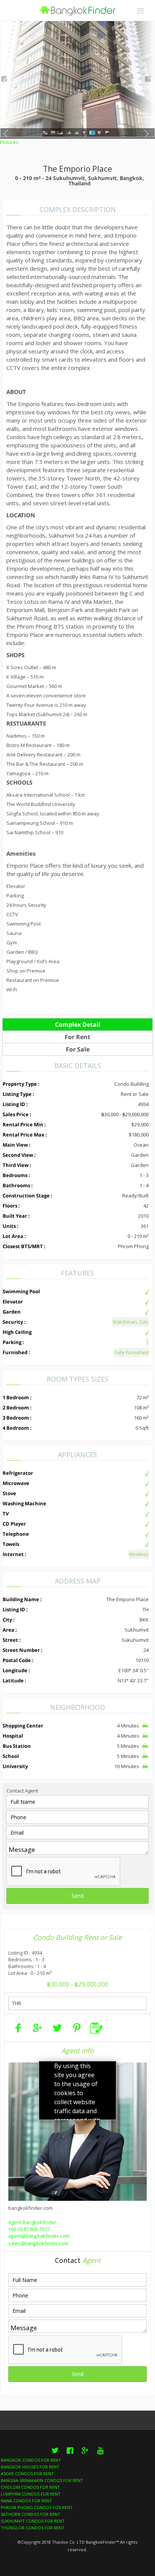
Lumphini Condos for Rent (31, 2494)
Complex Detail (78, 1024)
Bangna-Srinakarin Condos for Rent (42, 2480)
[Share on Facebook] (18, 2028)
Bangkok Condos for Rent (31, 2460)
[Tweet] (57, 2028)
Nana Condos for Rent (26, 2501)
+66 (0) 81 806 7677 (29, 2229)
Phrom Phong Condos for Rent (37, 2507)
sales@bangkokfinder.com (38, 2244)
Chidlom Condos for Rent (30, 2487)
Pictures (9, 142)
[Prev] (4, 79)
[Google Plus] (38, 2028)
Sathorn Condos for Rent (30, 2514)
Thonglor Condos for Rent (33, 2528)
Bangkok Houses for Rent (30, 2467)
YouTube (100, 2455)
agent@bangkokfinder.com (39, 2236)
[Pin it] (77, 2028)
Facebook (70, 2455)
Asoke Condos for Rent (27, 2474)
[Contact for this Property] (96, 2028)
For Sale (78, 1049)
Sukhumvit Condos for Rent (33, 2521)
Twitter (55, 2455)
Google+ (85, 2455)
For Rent (77, 1037)
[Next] (148, 79)
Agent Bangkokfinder (32, 2222)
